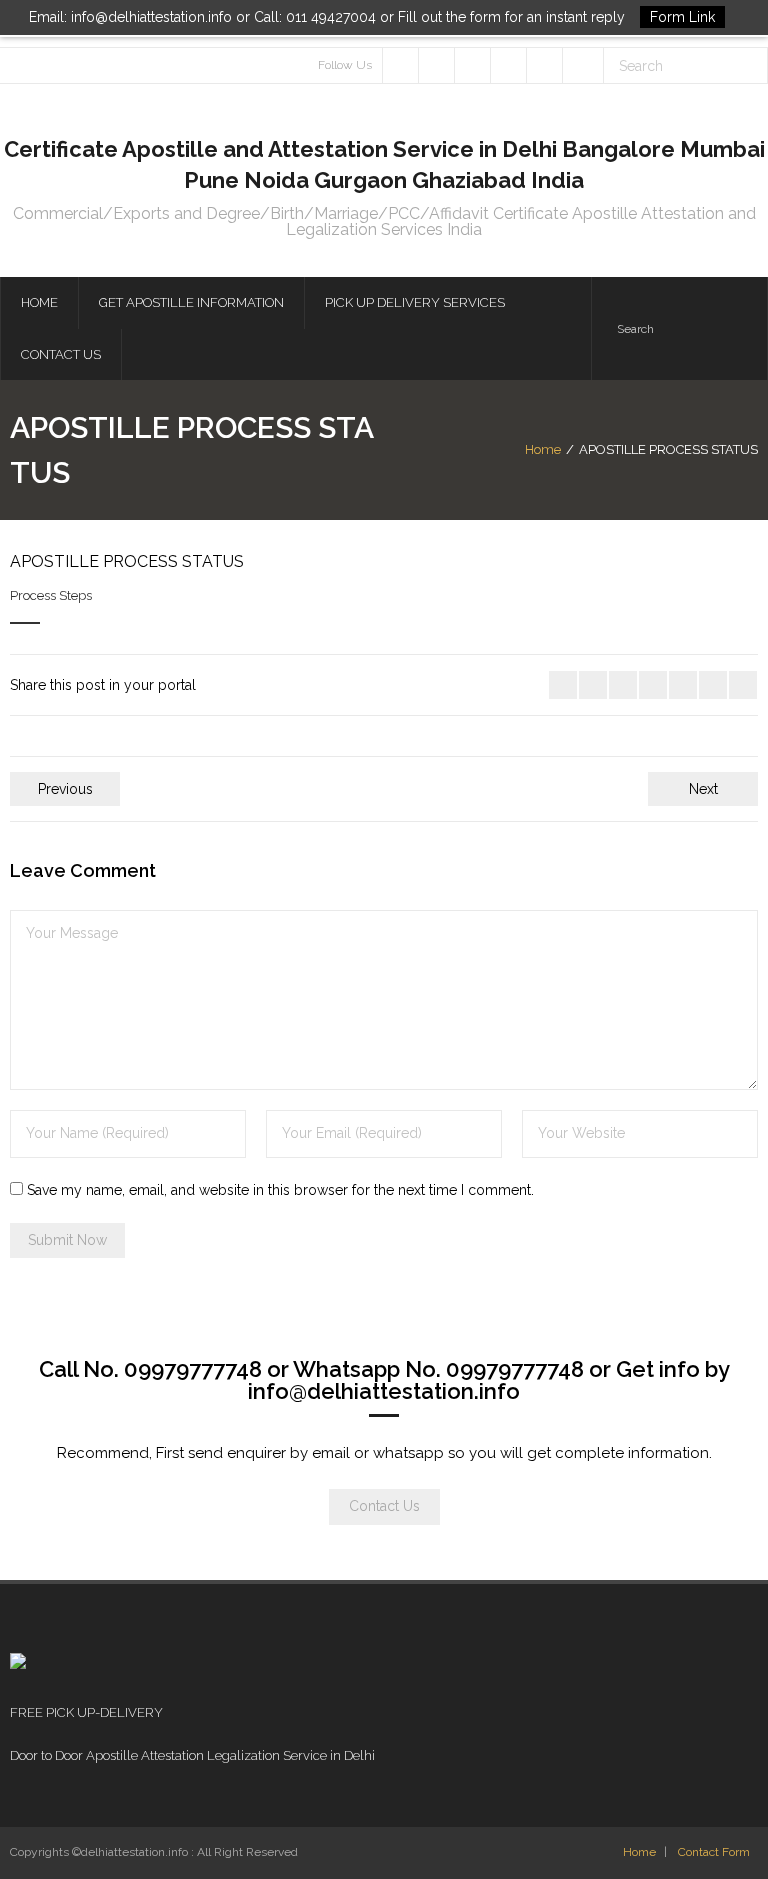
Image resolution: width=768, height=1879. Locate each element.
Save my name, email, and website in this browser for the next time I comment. (280, 1190)
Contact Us (384, 1506)
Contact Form (714, 1852)
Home (543, 449)
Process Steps (51, 595)
